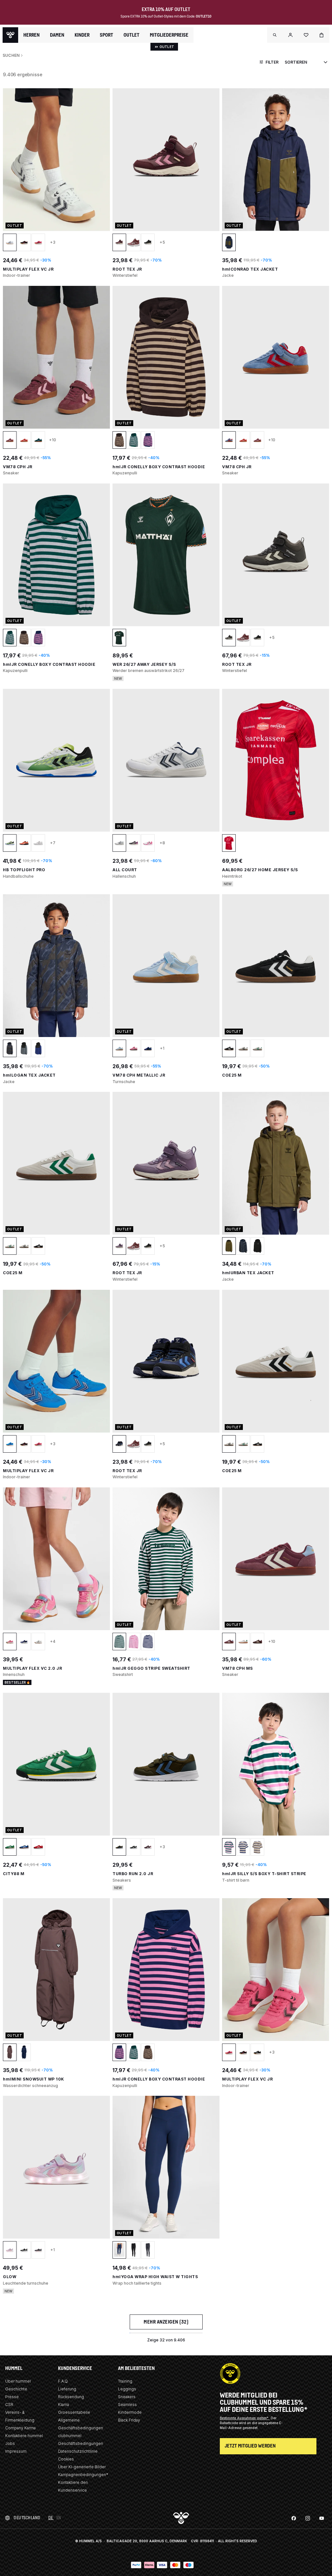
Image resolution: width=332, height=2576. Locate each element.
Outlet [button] (131, 35)
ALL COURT (125, 870)
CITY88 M (14, 1874)
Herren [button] (31, 35)
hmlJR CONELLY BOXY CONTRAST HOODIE (159, 467)
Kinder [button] (82, 35)
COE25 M (232, 1075)
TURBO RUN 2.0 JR (133, 1874)
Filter (272, 62)
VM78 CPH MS (237, 1668)
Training (125, 2381)
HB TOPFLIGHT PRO (24, 870)
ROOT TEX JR (127, 269)
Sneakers (127, 2397)
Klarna (64, 2405)
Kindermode (130, 2412)
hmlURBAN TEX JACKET (248, 1273)
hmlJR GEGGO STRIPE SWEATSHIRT (151, 1668)
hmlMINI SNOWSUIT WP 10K (34, 2079)
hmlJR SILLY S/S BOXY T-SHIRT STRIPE (264, 1874)
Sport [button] (107, 35)
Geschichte (16, 2389)
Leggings (127, 2389)
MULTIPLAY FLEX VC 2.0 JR (32, 1668)
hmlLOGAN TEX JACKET (29, 1075)
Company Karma (20, 2428)
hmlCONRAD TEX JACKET (250, 269)
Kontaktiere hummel (24, 2436)
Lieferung (67, 2389)
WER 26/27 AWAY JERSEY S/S (144, 664)
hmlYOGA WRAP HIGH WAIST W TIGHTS (155, 2277)
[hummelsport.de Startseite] (10, 35)
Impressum (16, 2451)
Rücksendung (71, 2397)
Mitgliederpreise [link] (169, 35)
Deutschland (27, 2518)
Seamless (127, 2405)
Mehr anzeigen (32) (166, 2322)
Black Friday (129, 2420)
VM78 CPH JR (18, 467)
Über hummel (18, 2381)
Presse (12, 2397)
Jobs (10, 2443)
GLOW (10, 2277)
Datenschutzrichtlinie (78, 2451)
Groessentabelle (74, 2412)
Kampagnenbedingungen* (83, 2475)
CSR (9, 2405)
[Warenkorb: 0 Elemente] (322, 35)
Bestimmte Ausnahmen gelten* (245, 2418)
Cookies (66, 2459)
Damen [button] (57, 35)
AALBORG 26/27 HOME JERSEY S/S (260, 870)
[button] (275, 35)
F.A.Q (63, 2381)
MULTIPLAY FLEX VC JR (28, 269)
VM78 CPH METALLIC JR (139, 1075)
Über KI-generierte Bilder (82, 2467)
